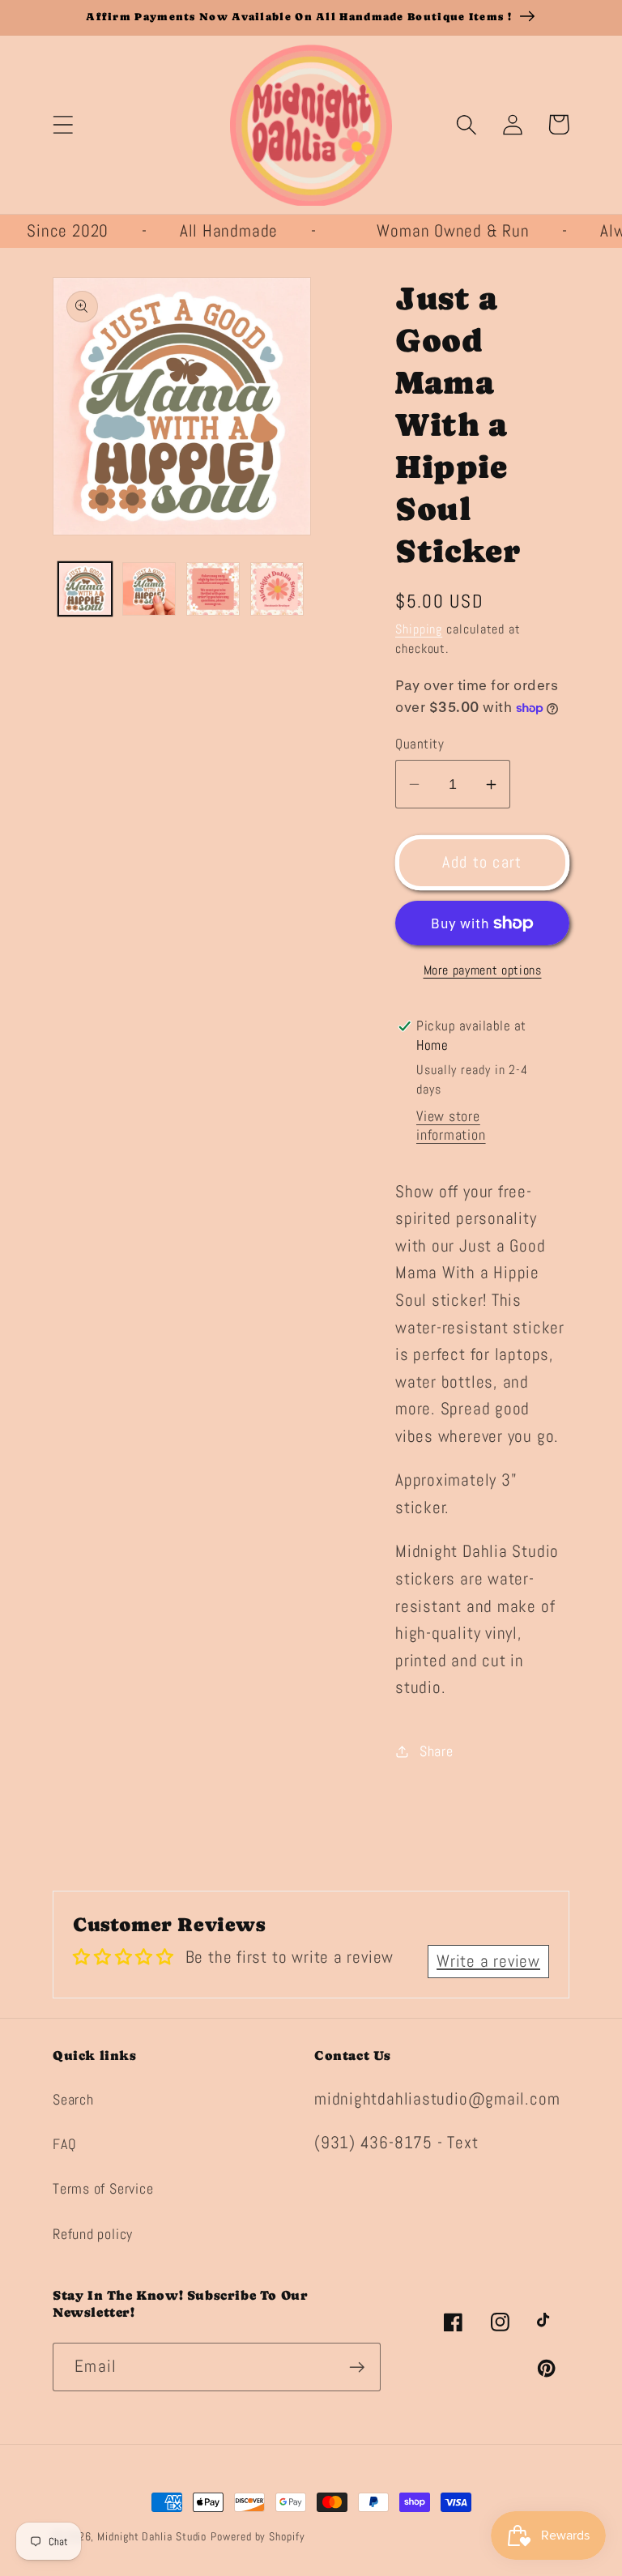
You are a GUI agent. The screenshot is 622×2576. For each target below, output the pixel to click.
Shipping (419, 629)
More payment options (483, 970)
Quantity (420, 744)
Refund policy (93, 2234)
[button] (63, 124)
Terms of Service (103, 2188)
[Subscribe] (357, 2367)
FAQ (64, 2144)
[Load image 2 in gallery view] (149, 589)
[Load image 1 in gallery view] (85, 589)
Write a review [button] (488, 1961)
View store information (451, 1125)
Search (73, 2099)
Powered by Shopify (258, 2536)
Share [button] (437, 1751)
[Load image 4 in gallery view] (277, 589)
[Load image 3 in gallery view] (213, 589)
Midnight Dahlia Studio (152, 2536)
